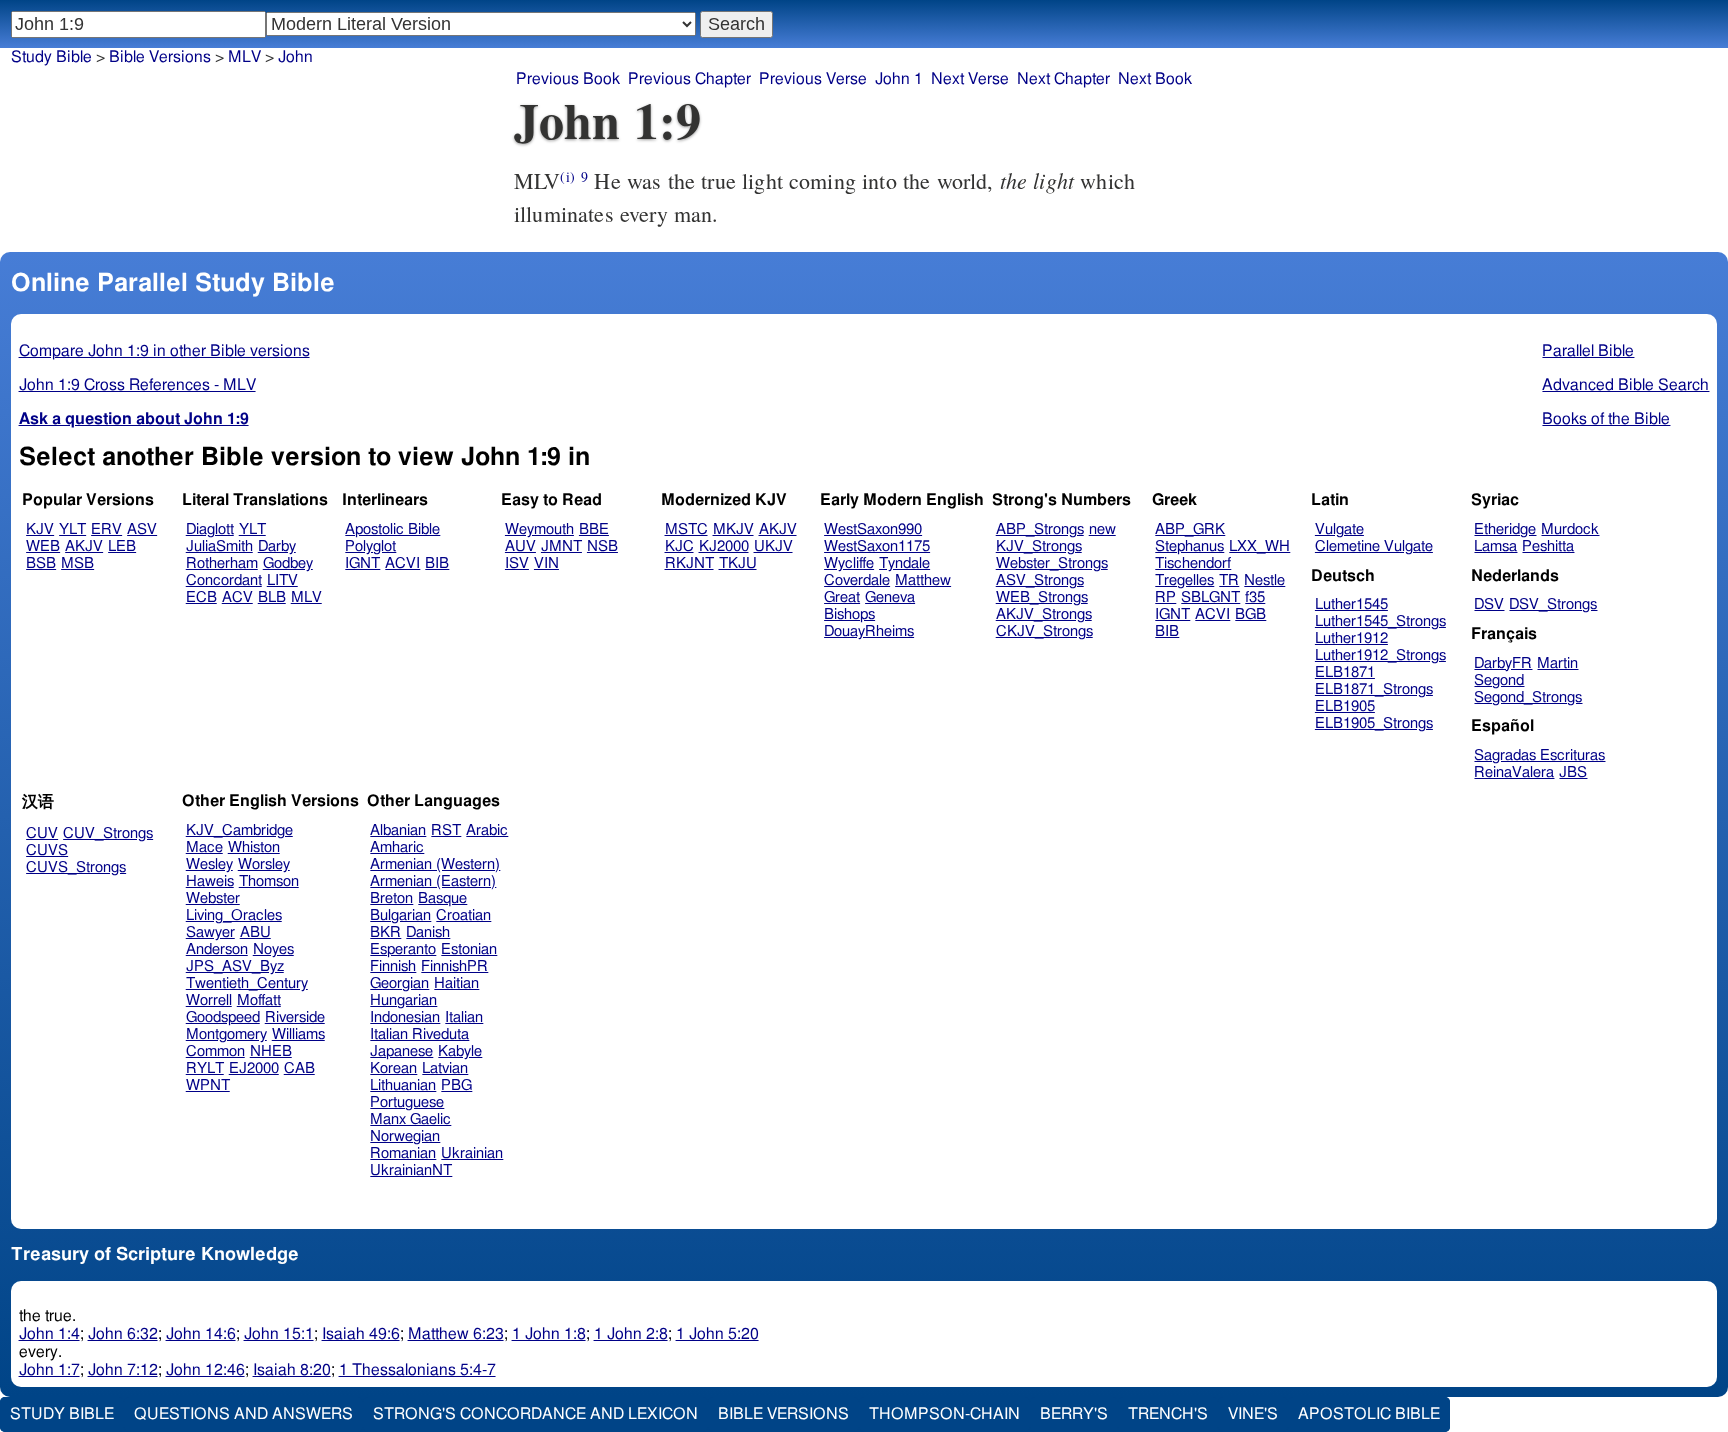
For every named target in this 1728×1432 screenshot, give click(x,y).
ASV (142, 529)
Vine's (1253, 1414)
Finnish (393, 966)
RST (446, 830)
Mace (204, 847)
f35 (1255, 597)
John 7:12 (123, 1370)
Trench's (1168, 1414)
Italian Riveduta (419, 1034)
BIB (437, 563)
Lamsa (1495, 546)
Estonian (469, 949)
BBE (594, 529)
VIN (546, 563)
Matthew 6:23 (456, 1334)
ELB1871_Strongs (1374, 689)
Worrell (209, 1000)
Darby (277, 546)
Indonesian (405, 1017)
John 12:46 (205, 1370)
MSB (77, 563)
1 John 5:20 (717, 1334)
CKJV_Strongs (1044, 631)
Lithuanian (403, 1085)
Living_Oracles (234, 915)
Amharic (397, 847)
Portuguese (407, 1102)
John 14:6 (201, 1334)
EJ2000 (254, 1068)
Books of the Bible (1606, 419)
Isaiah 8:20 (292, 1370)
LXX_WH (1259, 546)
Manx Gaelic (410, 1119)
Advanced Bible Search (1625, 385)
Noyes (273, 949)
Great (842, 597)
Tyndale (904, 563)
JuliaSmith (219, 546)
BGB (1250, 614)
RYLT (205, 1068)
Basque (442, 898)
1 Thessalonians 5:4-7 (417, 1370)
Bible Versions (160, 57)
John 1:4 (49, 1334)
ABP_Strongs (1040, 529)
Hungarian (403, 1000)
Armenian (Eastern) (433, 881)
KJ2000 (724, 546)
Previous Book (568, 79)
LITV (282, 580)
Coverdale (857, 580)
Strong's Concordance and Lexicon (535, 1414)
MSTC (686, 529)
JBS (1573, 772)
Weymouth (539, 529)
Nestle (1264, 580)
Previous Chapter (689, 79)
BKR (385, 932)
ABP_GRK (1190, 529)
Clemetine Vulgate (1374, 546)
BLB (272, 597)
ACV (237, 597)
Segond (1499, 680)
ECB (201, 597)
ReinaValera (1514, 772)
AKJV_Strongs (1044, 614)
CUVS (47, 850)
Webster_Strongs (1052, 563)
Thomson (269, 881)
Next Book (1155, 79)
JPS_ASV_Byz (235, 966)
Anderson (217, 949)
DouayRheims (869, 631)
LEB (122, 546)
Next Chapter (1063, 79)
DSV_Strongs (1553, 604)
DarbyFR (1503, 663)
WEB (43, 546)
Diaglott (210, 529)
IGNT (362, 563)
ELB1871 (1345, 672)
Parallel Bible (1588, 351)
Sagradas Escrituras (1539, 755)
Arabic (487, 830)
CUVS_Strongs (76, 867)
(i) (567, 176)
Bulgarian (400, 915)
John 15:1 (279, 1334)
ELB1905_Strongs (1374, 723)
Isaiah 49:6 (361, 1334)
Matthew (923, 580)
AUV (520, 546)
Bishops (849, 614)
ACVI (402, 563)
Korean (393, 1068)
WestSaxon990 (873, 529)
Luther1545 (1351, 604)
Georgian (399, 983)
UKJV (773, 546)
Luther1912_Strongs (1380, 655)
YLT (72, 529)
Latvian (445, 1068)
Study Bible (51, 57)
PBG (456, 1085)
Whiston (254, 847)
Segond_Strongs (1528, 697)
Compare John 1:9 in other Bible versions (164, 351)
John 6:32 (123, 1334)
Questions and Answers (243, 1414)
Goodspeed (223, 1017)
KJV (40, 529)
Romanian (403, 1153)
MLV (244, 57)
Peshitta (1548, 546)
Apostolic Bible (1369, 1414)
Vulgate (1339, 529)
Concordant (224, 580)
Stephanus (1189, 546)
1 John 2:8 (631, 1334)
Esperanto (403, 949)
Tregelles (1184, 580)
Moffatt (259, 1000)
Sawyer (210, 932)
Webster (213, 898)
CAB (299, 1068)
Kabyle (460, 1051)
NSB (602, 546)
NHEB (271, 1051)
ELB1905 (1345, 706)
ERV (106, 529)
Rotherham (222, 563)
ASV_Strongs (1040, 580)
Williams (298, 1034)
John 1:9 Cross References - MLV (137, 385)
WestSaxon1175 (877, 546)
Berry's (1074, 1414)
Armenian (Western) (435, 864)
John (295, 57)
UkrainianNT (411, 1170)
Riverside (295, 1017)
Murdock (1570, 529)
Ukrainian (472, 1153)
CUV (42, 833)
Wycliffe (849, 563)
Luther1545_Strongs (1380, 621)
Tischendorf (1193, 563)
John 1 (899, 79)
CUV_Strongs (108, 833)
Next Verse (970, 79)
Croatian (463, 915)
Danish (428, 932)
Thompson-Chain (944, 1414)
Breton (391, 898)
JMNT (561, 546)
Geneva (890, 597)
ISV (517, 563)
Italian (464, 1017)
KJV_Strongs (1039, 546)
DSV (1489, 604)
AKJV (84, 546)
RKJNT (689, 563)
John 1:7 (49, 1370)
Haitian (456, 983)
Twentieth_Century (247, 983)
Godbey (288, 563)
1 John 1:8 (549, 1334)
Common (215, 1051)
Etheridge (1505, 529)
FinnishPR (454, 966)
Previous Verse (813, 79)
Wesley (209, 864)
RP (1165, 597)
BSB (41, 563)
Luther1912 (1351, 638)
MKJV (733, 529)
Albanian (398, 830)
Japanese (401, 1051)
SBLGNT (1210, 597)
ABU (255, 932)
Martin (1557, 663)
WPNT (208, 1085)
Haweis (210, 881)
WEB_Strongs (1042, 597)
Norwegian (405, 1136)
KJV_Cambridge (239, 830)
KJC (679, 546)
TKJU (738, 563)
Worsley (264, 864)
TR (1229, 580)
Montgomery (226, 1034)
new (1102, 529)
